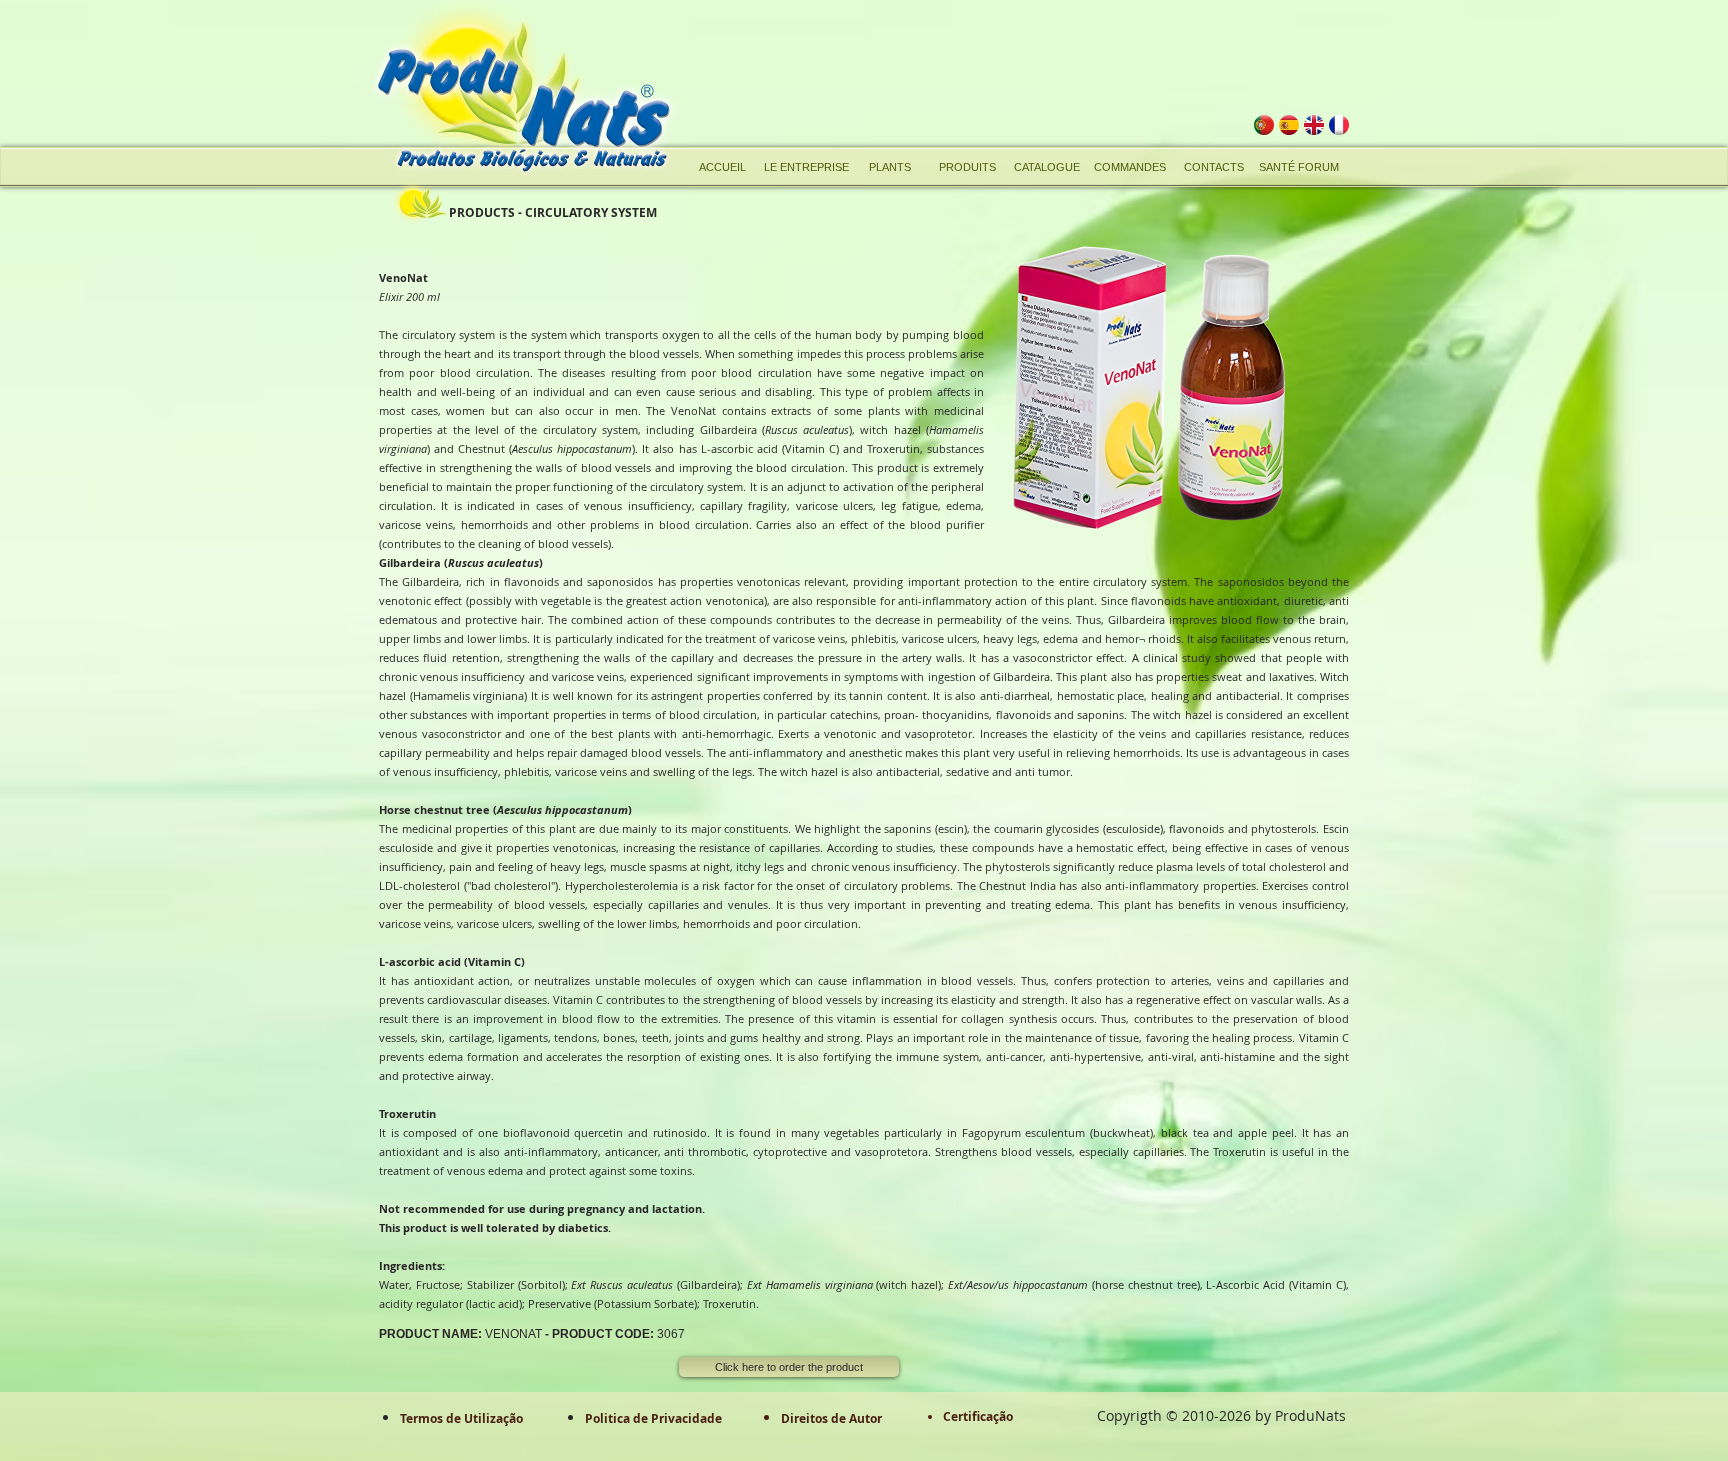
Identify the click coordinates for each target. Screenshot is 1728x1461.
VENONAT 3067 (532, 1334)
